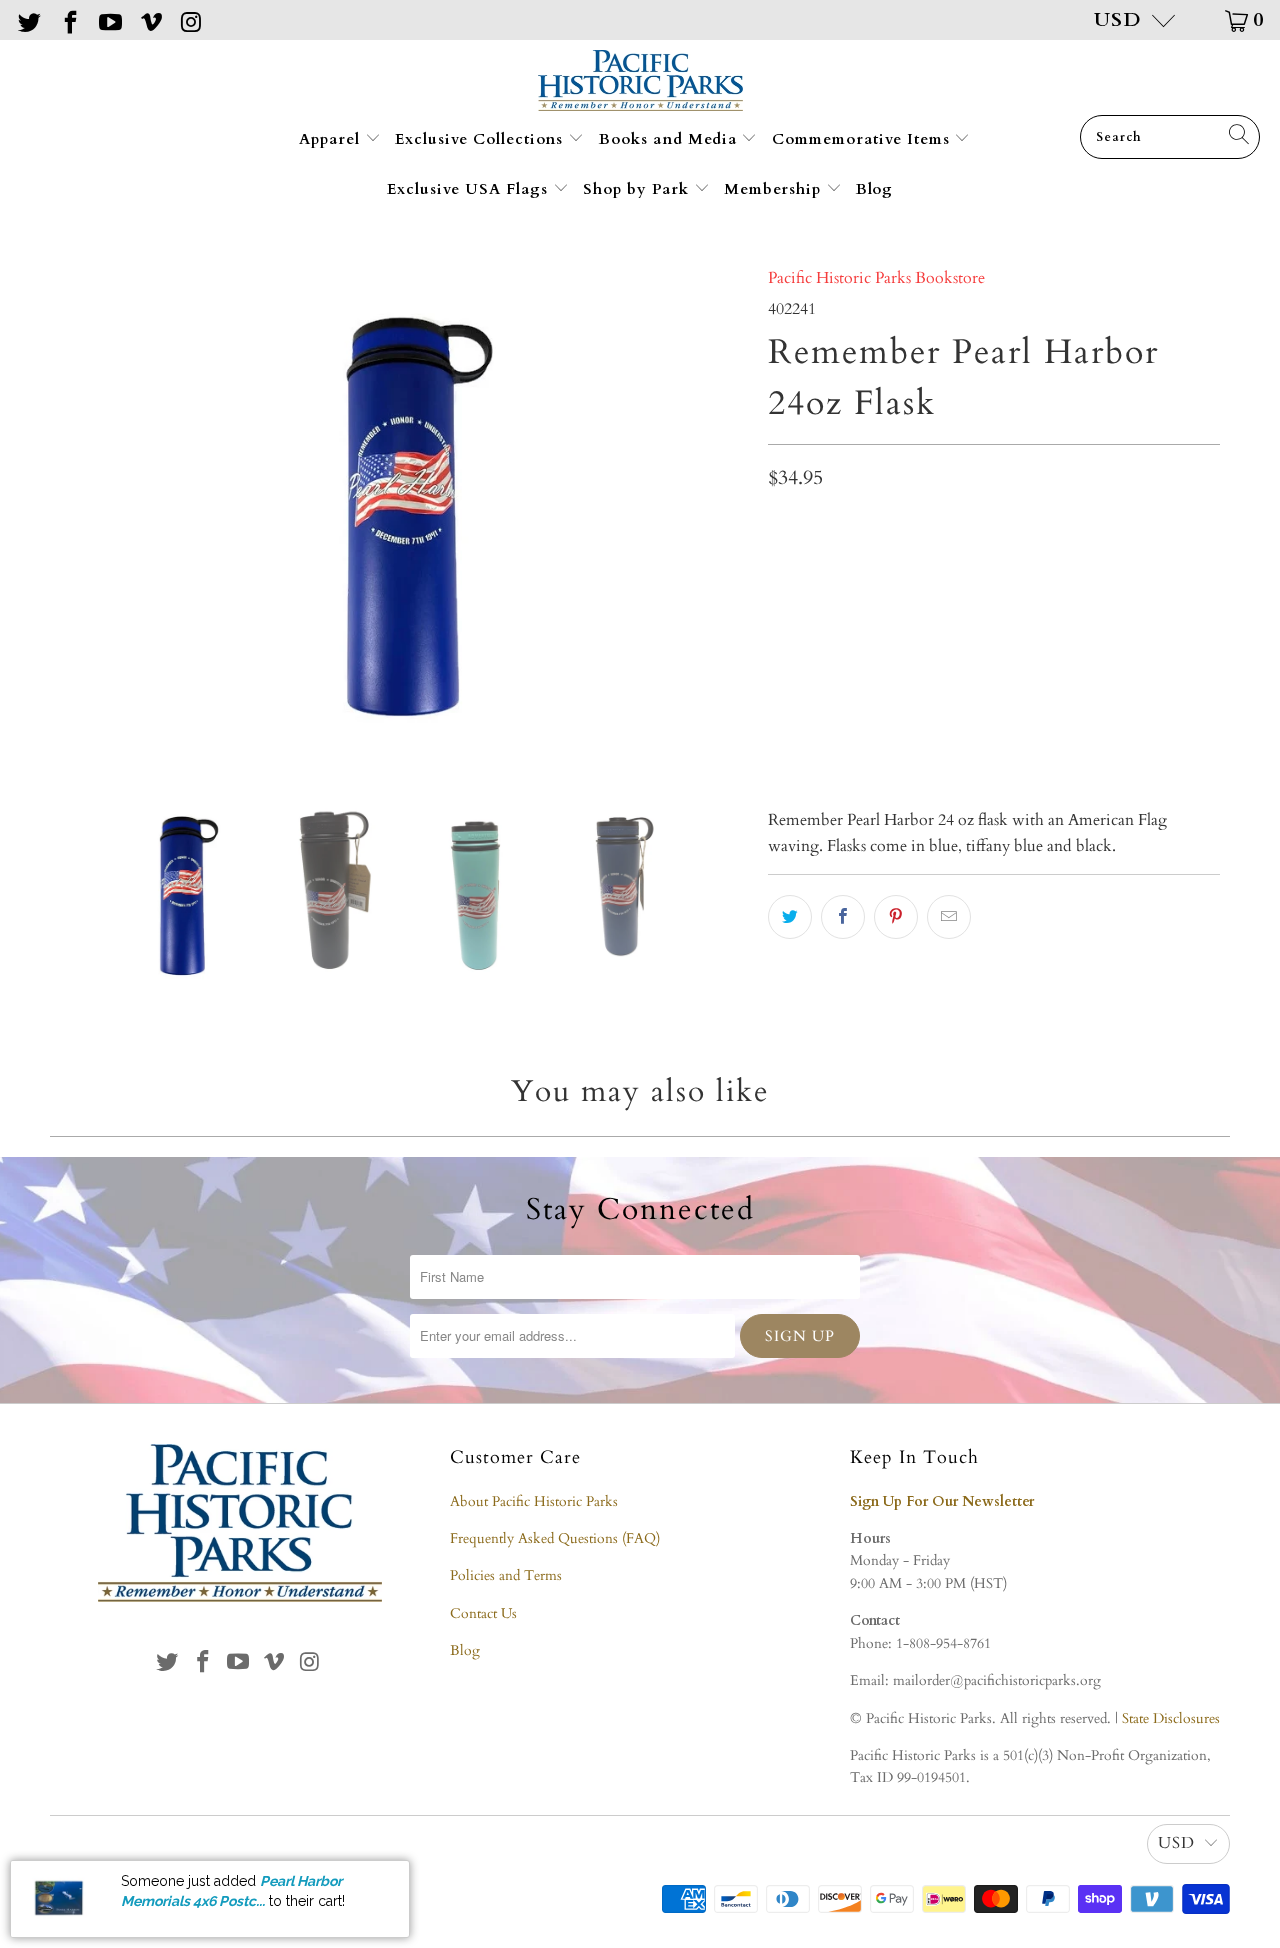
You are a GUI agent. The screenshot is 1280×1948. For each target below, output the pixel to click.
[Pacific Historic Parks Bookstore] (640, 82)
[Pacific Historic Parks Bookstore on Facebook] (68, 19)
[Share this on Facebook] (843, 917)
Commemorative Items (863, 139)
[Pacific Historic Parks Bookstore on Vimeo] (149, 19)
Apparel (332, 139)
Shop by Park (638, 189)
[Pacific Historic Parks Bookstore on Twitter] (28, 19)
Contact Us (483, 1613)
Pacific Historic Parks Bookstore (876, 278)
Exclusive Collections (481, 139)
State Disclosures (1171, 1718)
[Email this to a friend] (949, 917)
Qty (780, 625)
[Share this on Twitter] (790, 917)
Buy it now (1104, 721)
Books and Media (670, 139)
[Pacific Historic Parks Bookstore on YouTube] (109, 19)
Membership (775, 189)
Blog (874, 189)
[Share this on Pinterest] (896, 917)
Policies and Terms (506, 1575)
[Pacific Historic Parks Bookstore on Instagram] (190, 19)
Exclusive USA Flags (470, 189)
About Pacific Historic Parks (534, 1501)
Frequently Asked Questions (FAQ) (555, 1538)
